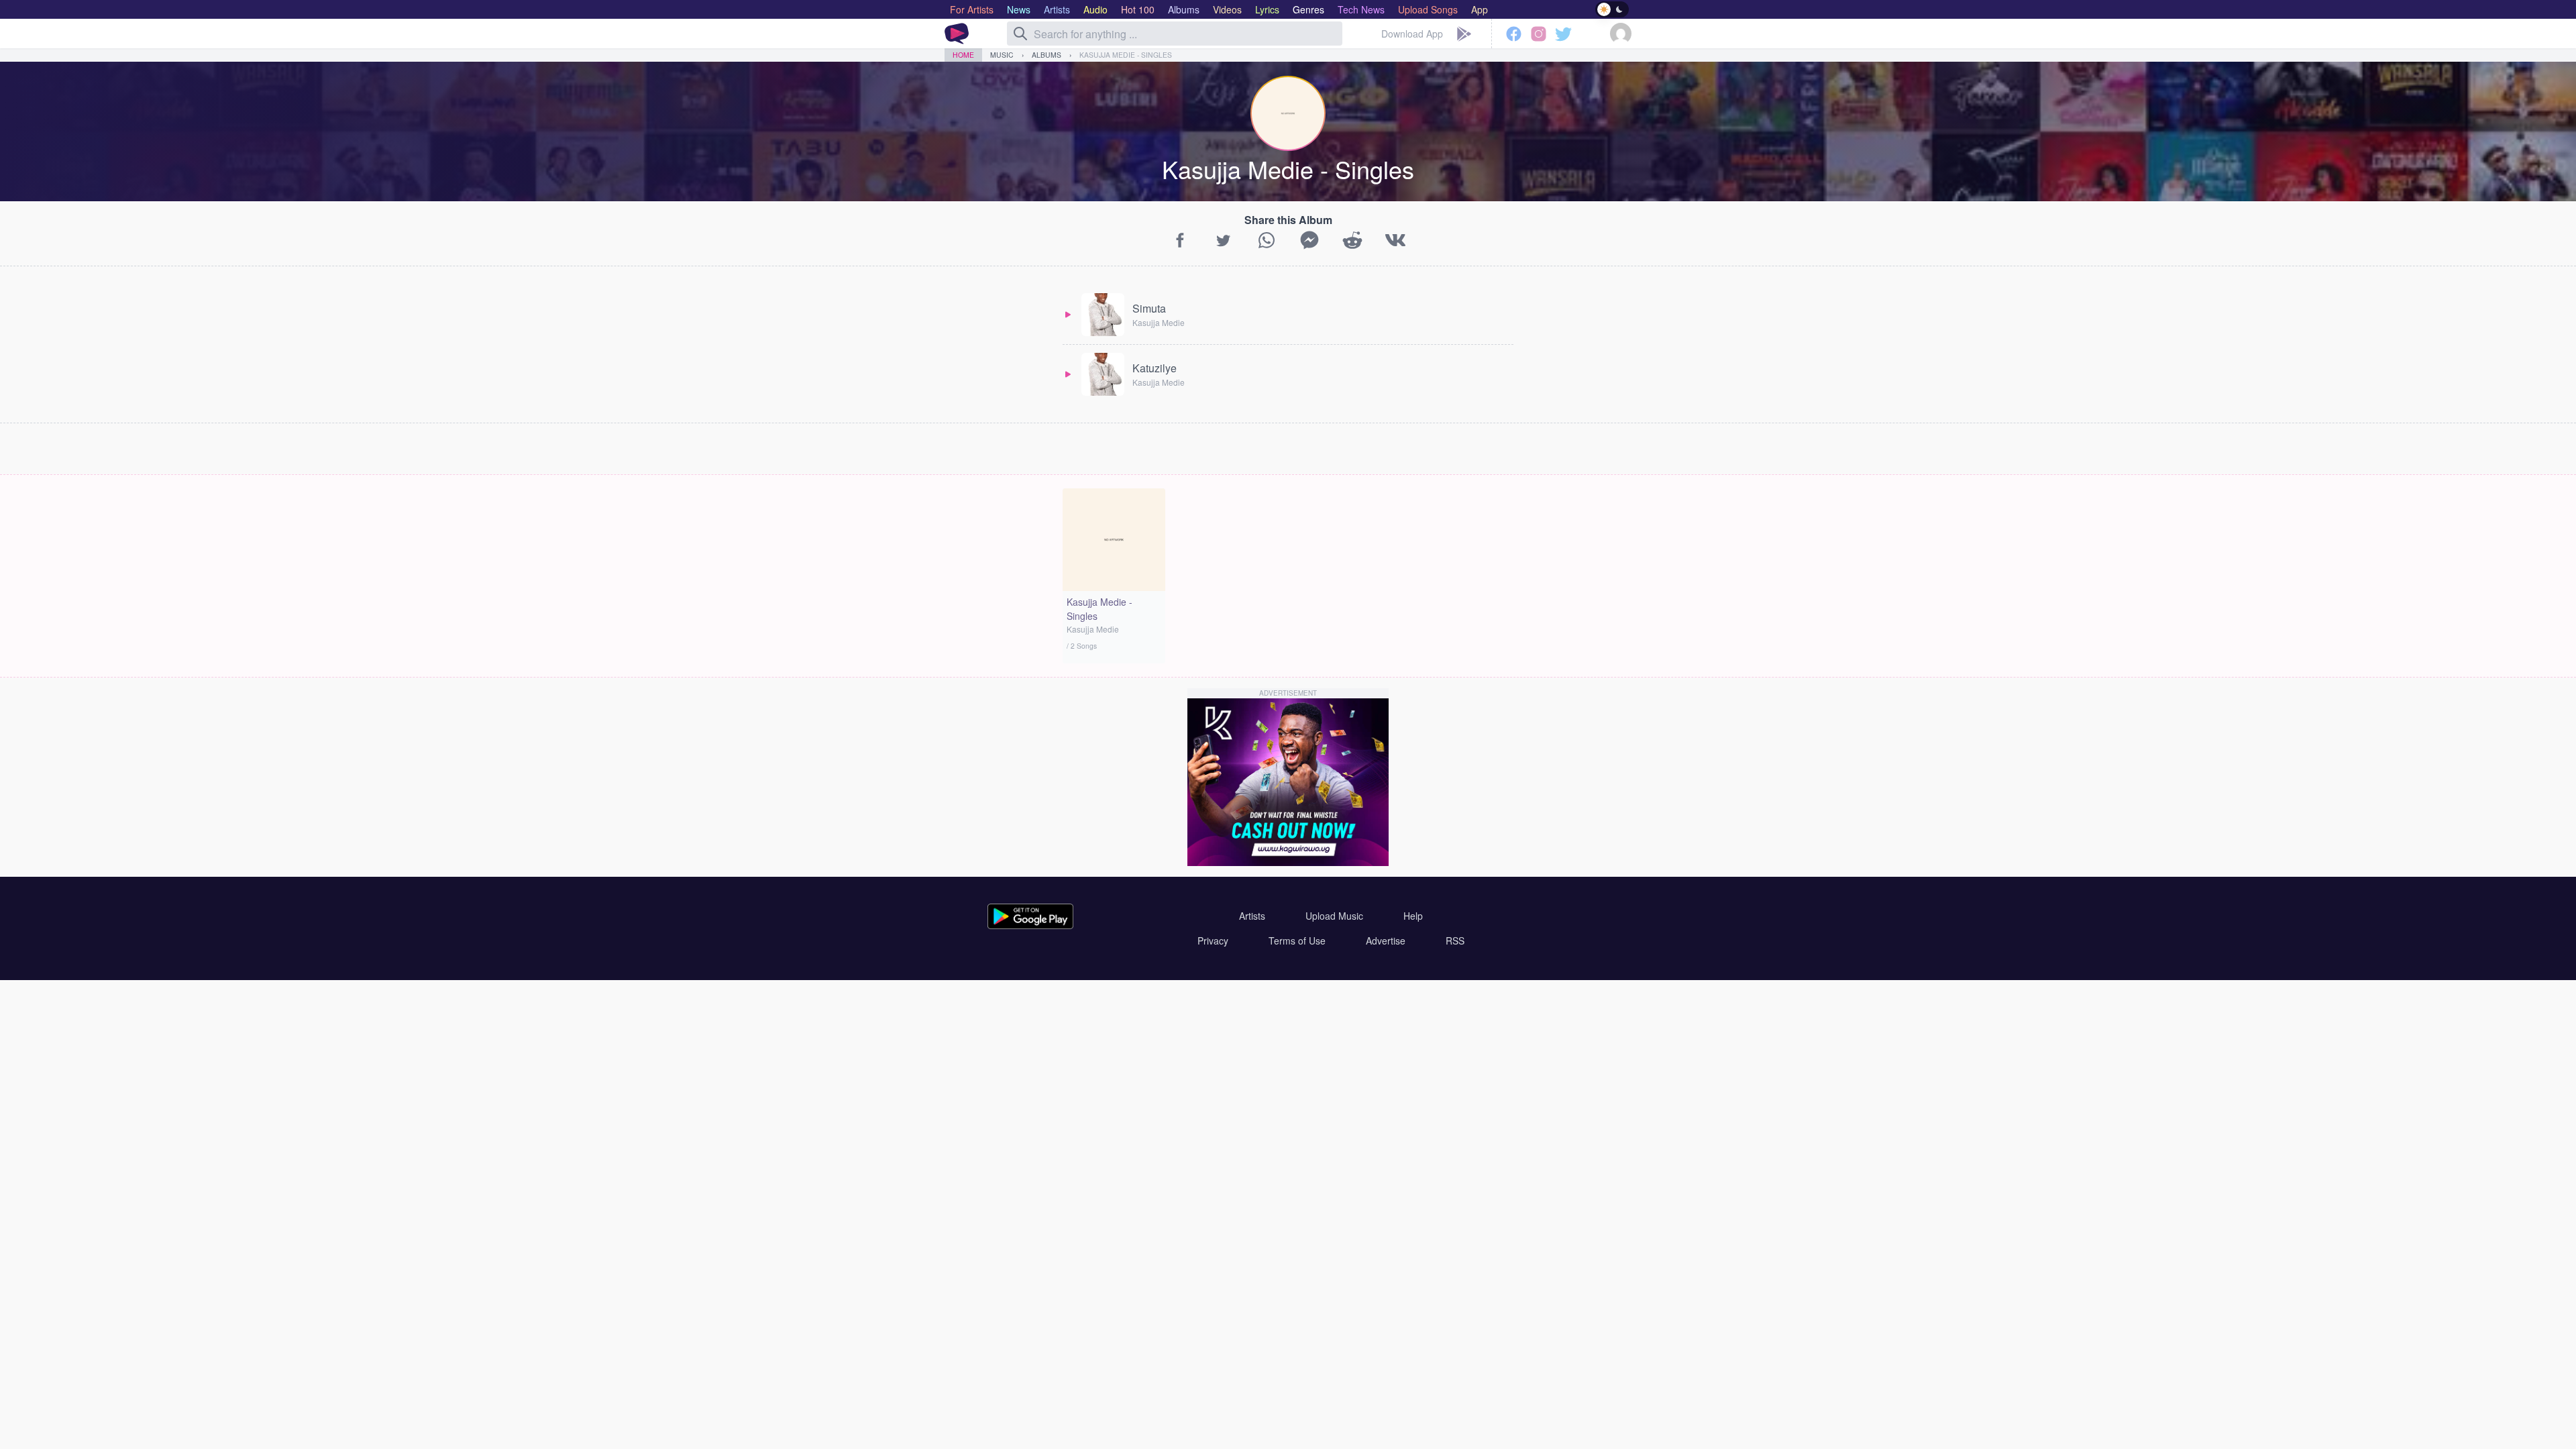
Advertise (1386, 941)
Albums (1046, 55)
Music (1002, 55)
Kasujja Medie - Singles (1126, 55)
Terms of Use (1297, 941)
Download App (1412, 34)
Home (963, 55)
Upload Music (1334, 916)
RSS (1455, 941)
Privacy (1213, 941)
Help (1413, 916)
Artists (1252, 916)
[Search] (1020, 34)
